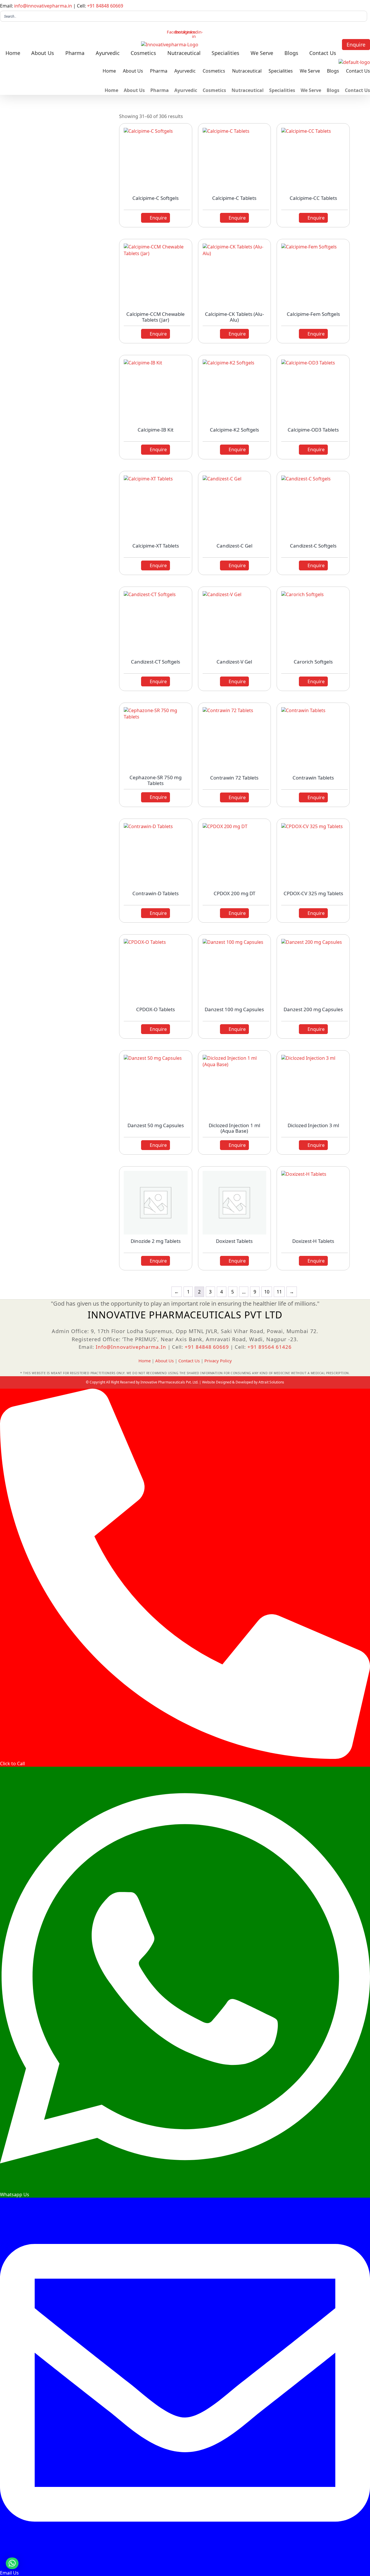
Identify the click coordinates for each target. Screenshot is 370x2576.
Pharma (75, 53)
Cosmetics (143, 53)
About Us (43, 53)
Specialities (225, 53)
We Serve (262, 53)
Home (13, 53)
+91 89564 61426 (270, 1347)
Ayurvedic (108, 53)
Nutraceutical (184, 53)
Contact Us (323, 53)
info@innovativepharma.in (43, 6)
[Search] (361, 16)
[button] (12, 2563)
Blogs (291, 53)
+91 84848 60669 (105, 6)
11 (279, 1292)
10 (267, 1292)
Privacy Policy (218, 1361)
